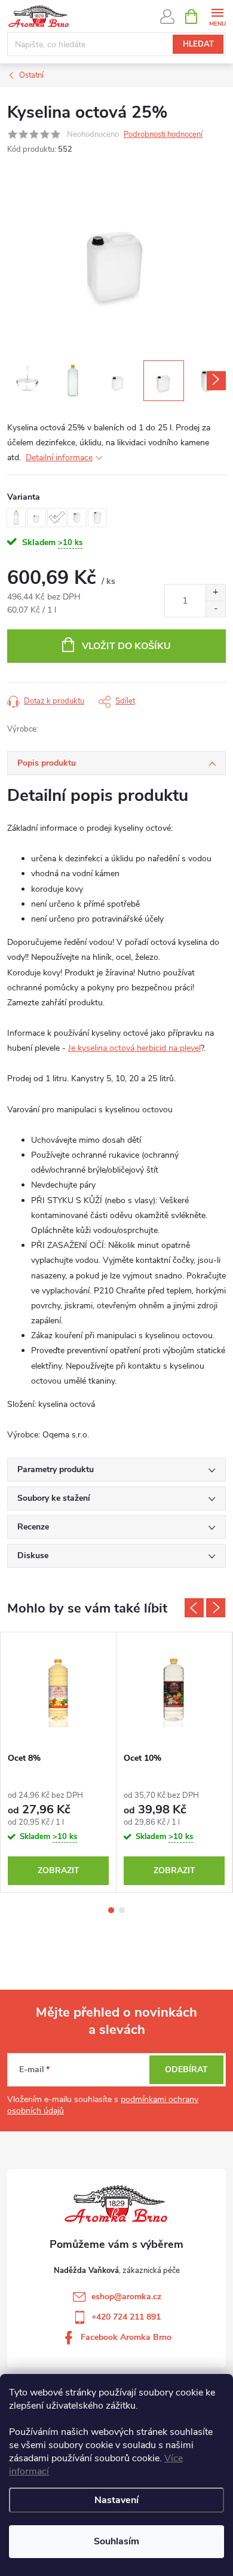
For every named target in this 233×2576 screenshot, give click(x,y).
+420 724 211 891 (126, 2317)
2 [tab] (122, 1910)
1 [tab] (111, 1910)
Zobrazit (59, 1870)
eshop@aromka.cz (126, 2297)
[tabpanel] (59, 1762)
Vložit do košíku (126, 646)
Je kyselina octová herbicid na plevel (134, 1048)
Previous (194, 1608)
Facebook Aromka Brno (126, 2337)
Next (216, 1608)
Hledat (198, 44)
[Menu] (217, 16)
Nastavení (116, 2500)
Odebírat (186, 2069)
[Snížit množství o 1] (215, 609)
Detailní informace (59, 458)
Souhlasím (116, 2541)
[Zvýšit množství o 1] (215, 593)
